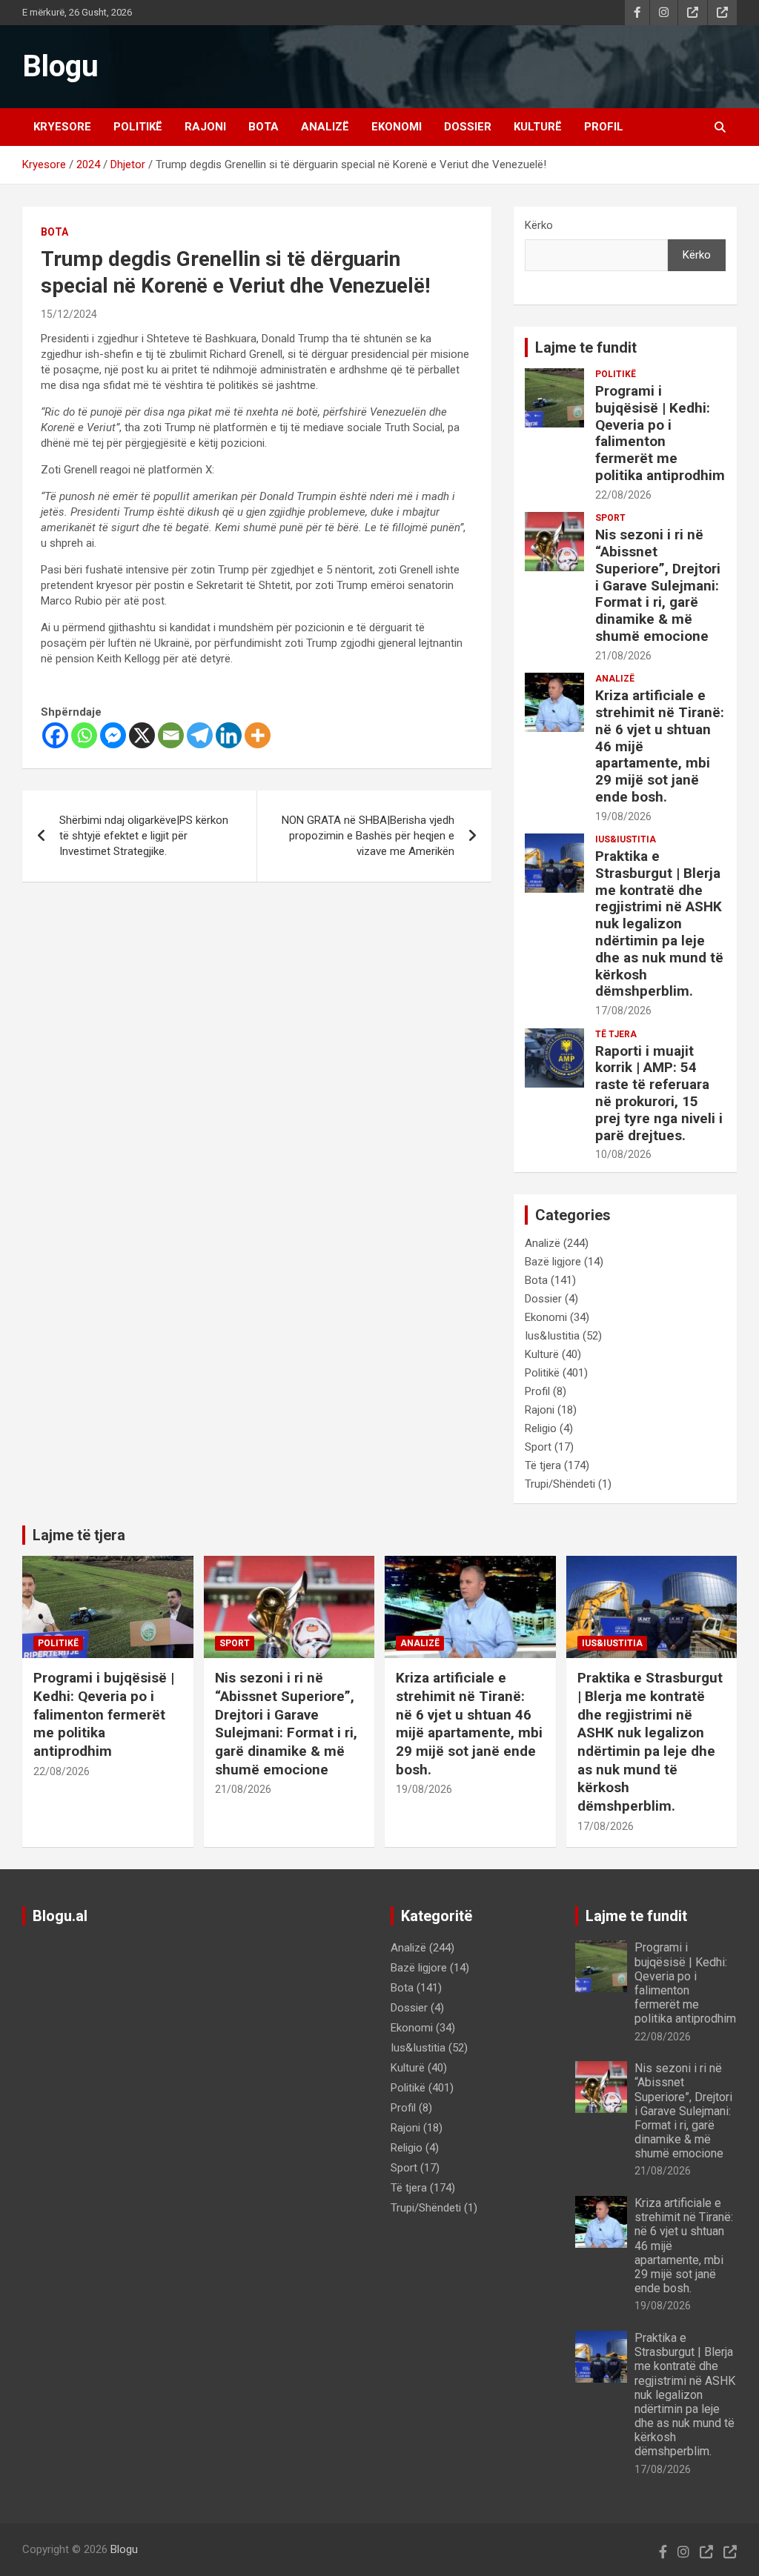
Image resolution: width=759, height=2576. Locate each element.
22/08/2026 (623, 495)
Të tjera (616, 1034)
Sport (610, 518)
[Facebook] (55, 735)
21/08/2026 (623, 656)
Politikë (138, 127)
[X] (142, 735)
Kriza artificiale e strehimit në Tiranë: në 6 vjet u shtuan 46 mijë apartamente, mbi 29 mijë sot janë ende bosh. (469, 1723)
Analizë (325, 127)
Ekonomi (397, 127)
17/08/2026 (623, 1011)
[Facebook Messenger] (113, 735)
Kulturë (538, 127)
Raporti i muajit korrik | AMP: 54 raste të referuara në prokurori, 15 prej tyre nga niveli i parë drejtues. (659, 1093)
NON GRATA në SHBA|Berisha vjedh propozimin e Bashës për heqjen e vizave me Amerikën (368, 836)
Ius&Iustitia (626, 839)
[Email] (171, 735)
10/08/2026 (623, 1154)
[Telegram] (200, 735)
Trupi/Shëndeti (560, 1484)
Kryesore (62, 127)
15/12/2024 (69, 314)
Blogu (60, 66)
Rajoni (205, 127)
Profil (604, 127)
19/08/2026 (623, 816)
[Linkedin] (229, 735)
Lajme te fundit (586, 347)
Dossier (468, 127)
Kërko (539, 225)
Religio (541, 1428)
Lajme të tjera (79, 1535)
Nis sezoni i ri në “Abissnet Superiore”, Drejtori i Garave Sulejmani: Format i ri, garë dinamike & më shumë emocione (658, 585)
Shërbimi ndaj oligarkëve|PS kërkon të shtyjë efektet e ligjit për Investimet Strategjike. (144, 836)
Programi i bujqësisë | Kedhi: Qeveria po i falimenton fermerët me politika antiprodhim (660, 433)
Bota (264, 127)
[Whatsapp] (84, 735)
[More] (258, 735)
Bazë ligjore (553, 1262)
